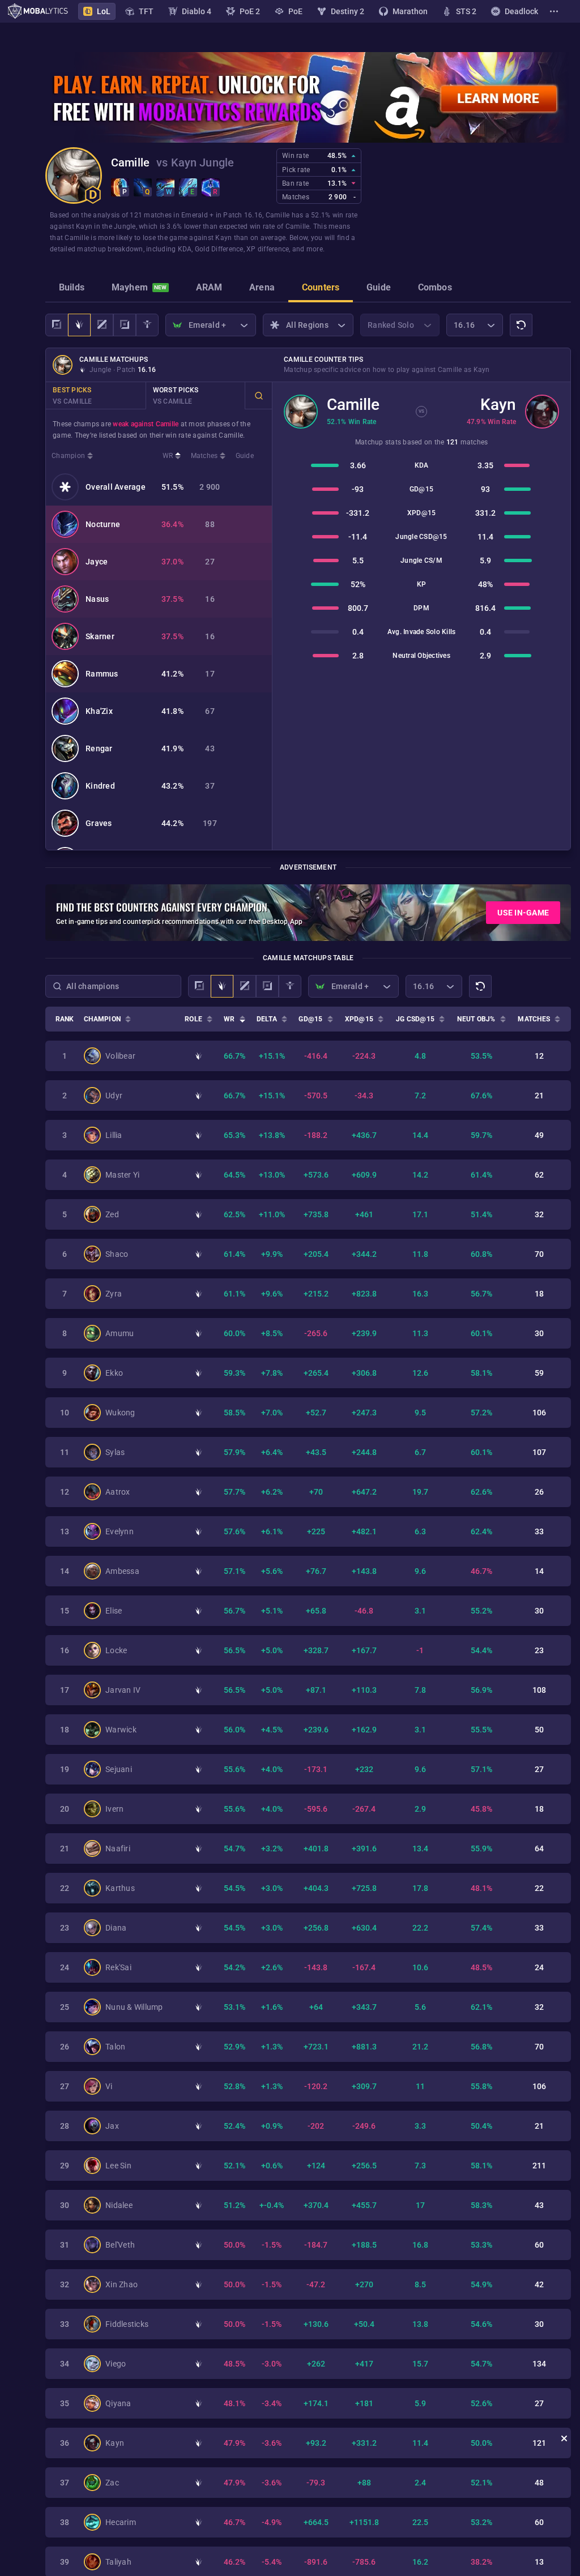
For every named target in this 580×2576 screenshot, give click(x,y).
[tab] (72, 289)
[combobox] (113, 986)
